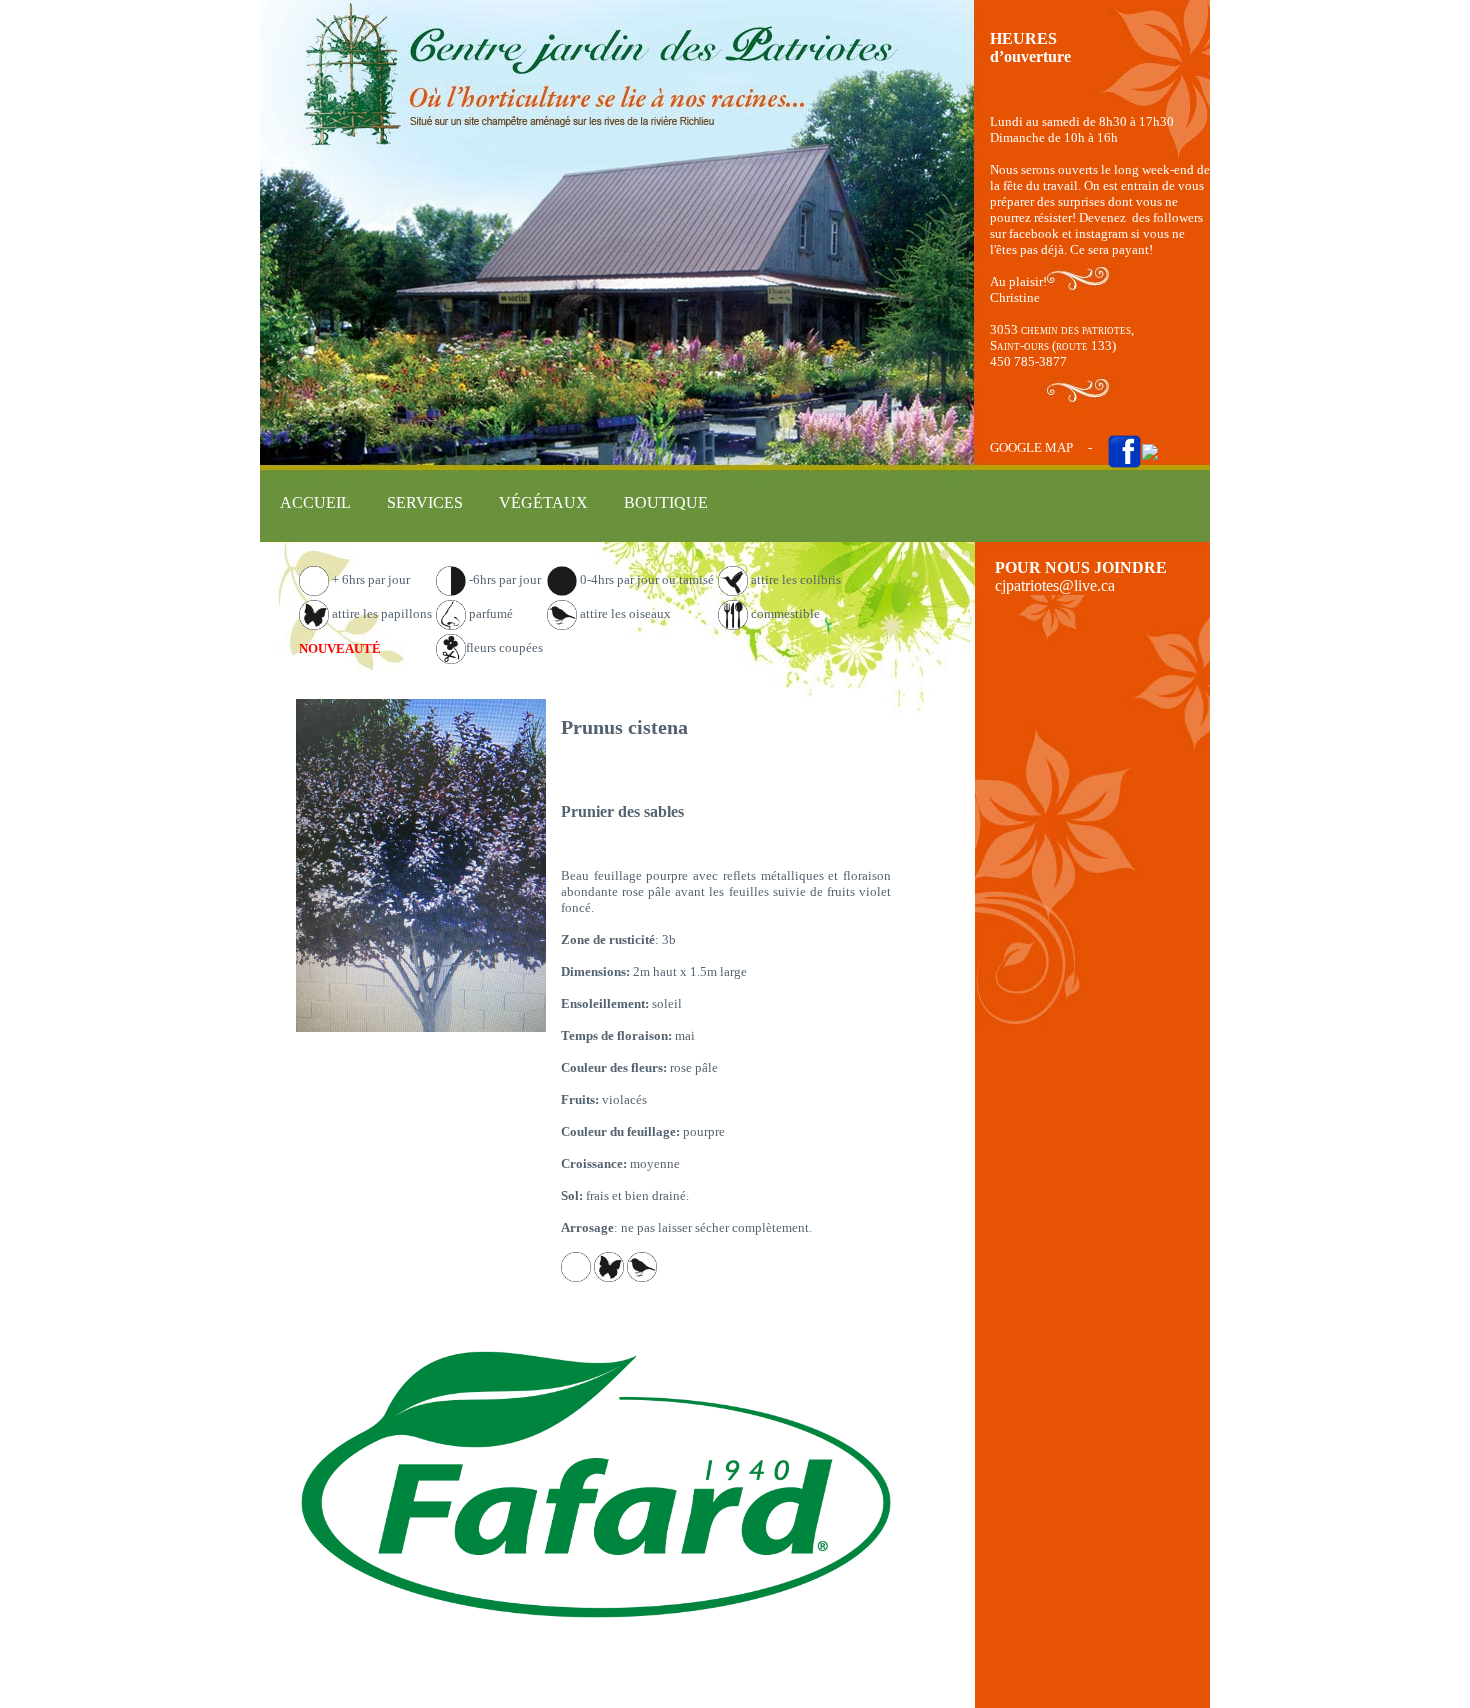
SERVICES (425, 502)
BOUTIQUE (666, 502)
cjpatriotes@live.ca (1055, 585)
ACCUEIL (315, 502)
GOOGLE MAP (1031, 447)
